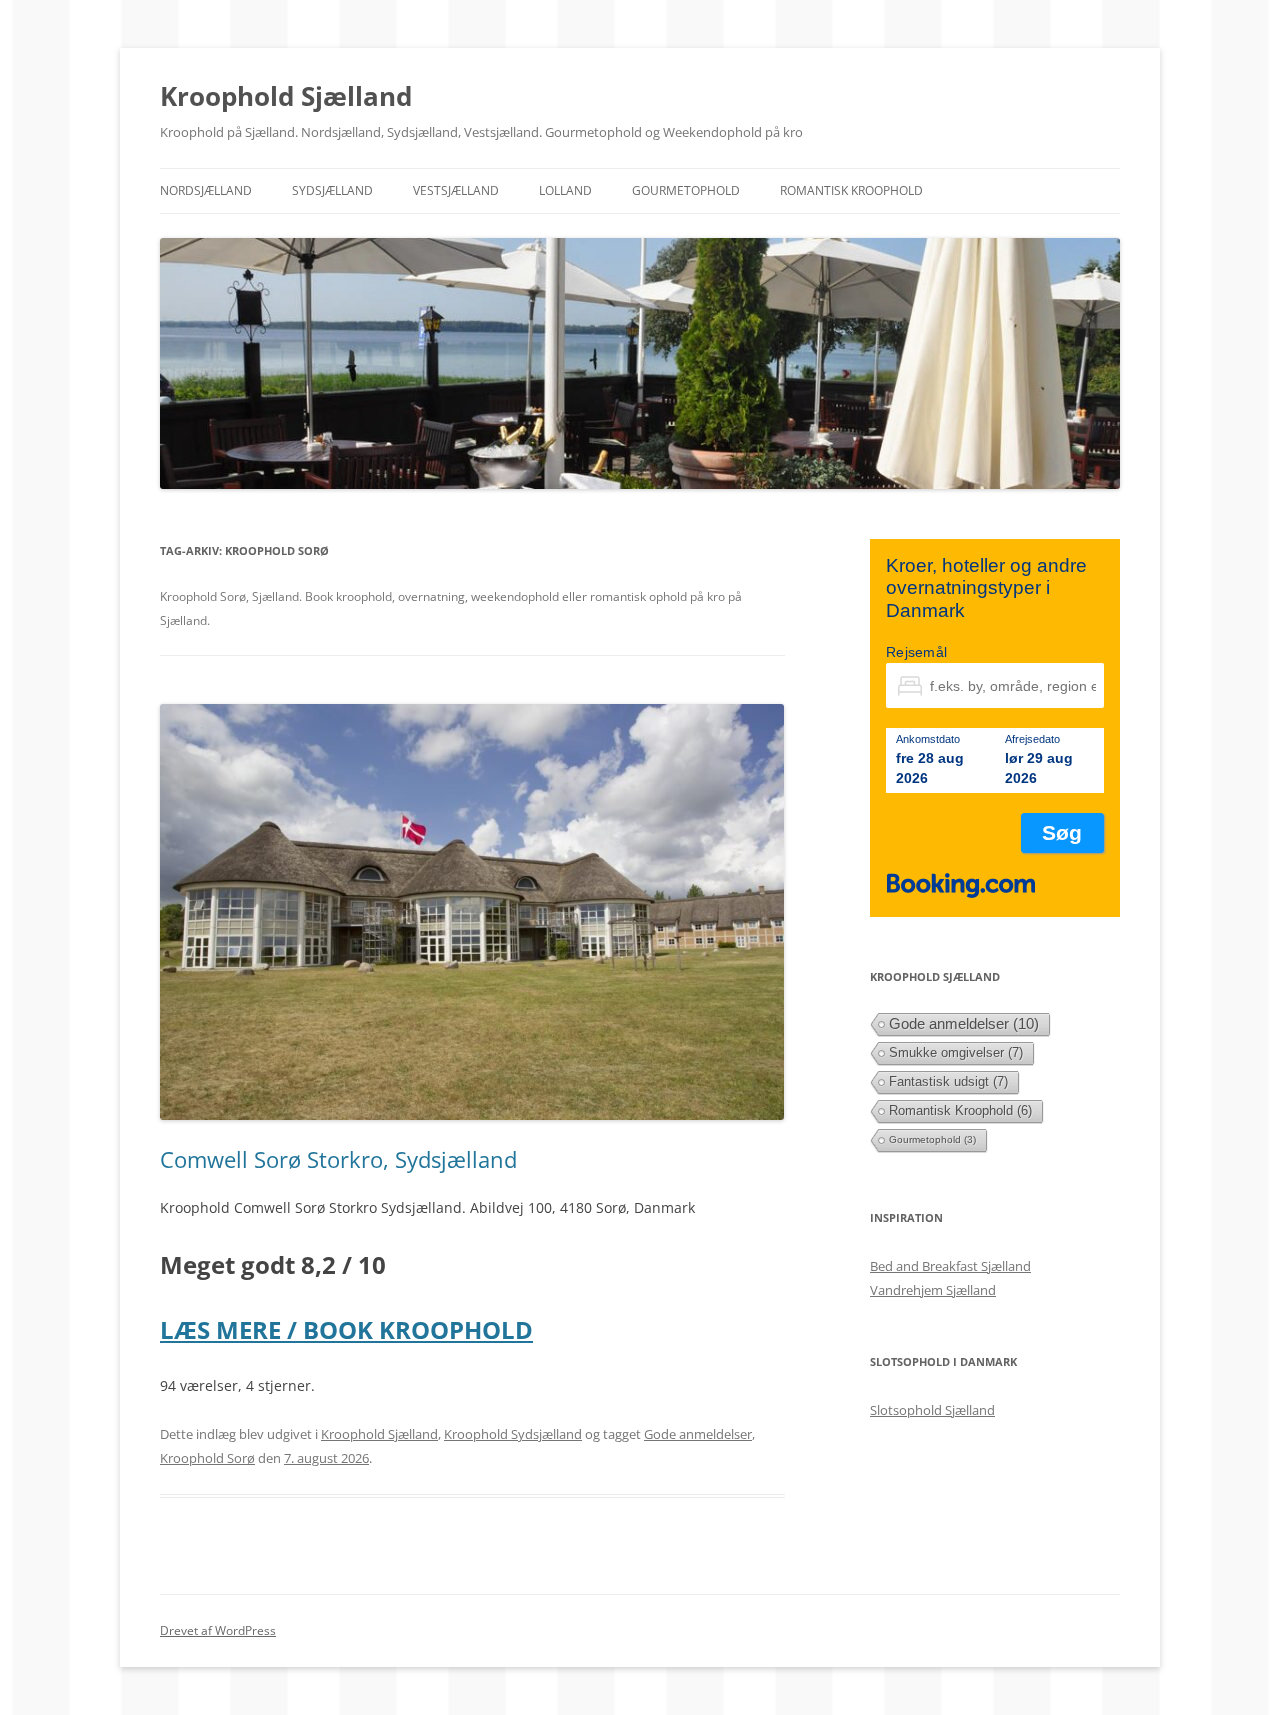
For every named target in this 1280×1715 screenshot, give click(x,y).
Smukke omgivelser (956, 1052)
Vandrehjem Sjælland (933, 1290)
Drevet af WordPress (218, 1630)
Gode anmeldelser (698, 1434)
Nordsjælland (206, 190)
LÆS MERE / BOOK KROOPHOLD (346, 1329)
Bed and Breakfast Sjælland (950, 1266)
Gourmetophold (686, 190)
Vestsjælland (456, 190)
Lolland (565, 190)
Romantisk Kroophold (851, 190)
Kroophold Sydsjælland (513, 1434)
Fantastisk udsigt (948, 1081)
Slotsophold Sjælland (932, 1410)
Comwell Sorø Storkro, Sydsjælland (338, 1159)
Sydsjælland (332, 190)
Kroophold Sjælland (286, 96)
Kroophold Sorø (207, 1458)
